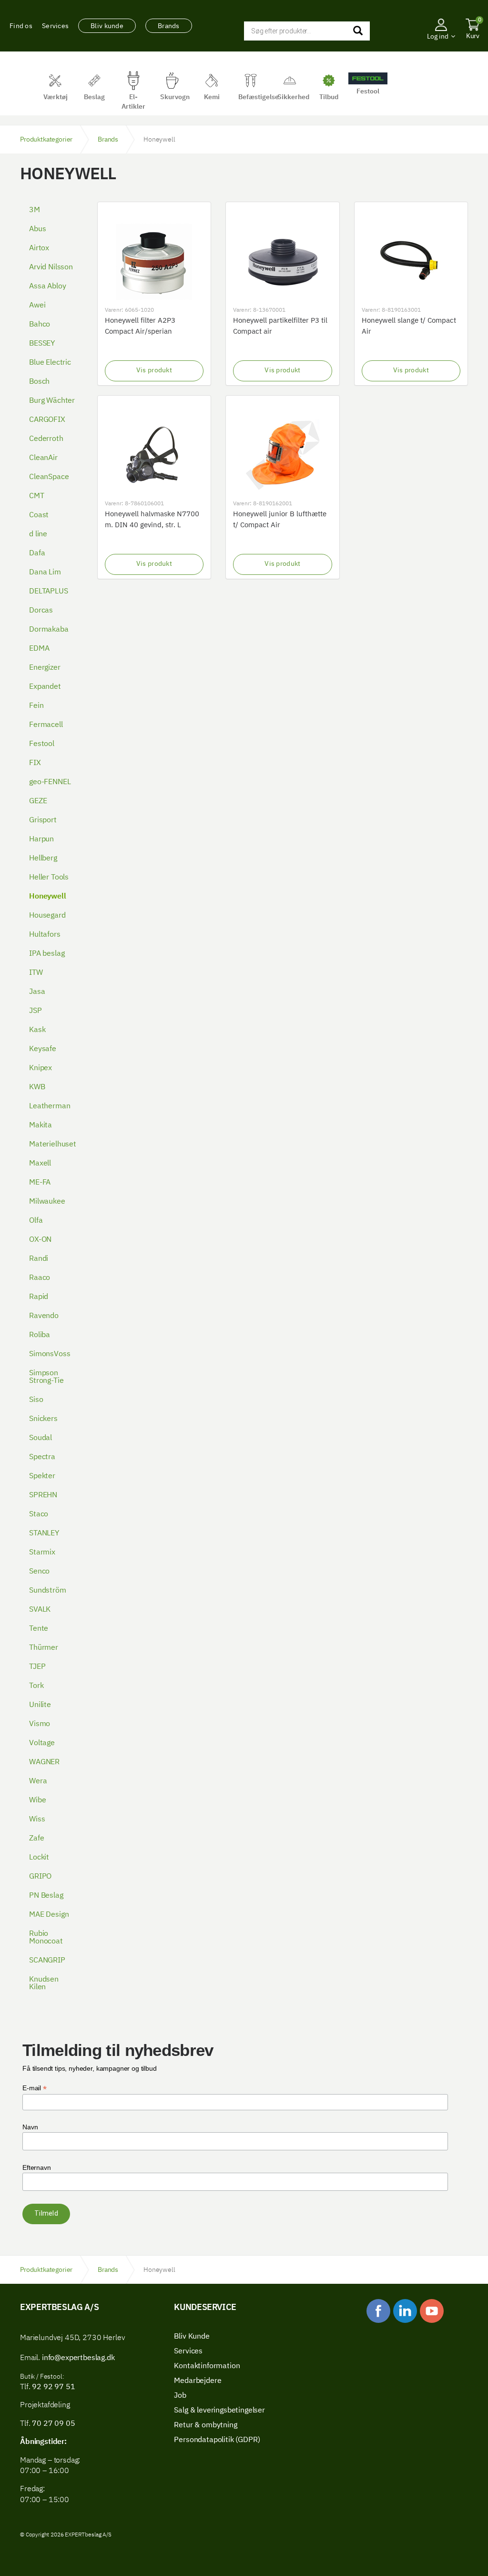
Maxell (40, 1164)
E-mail (35, 2088)
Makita (41, 1125)
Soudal (41, 1438)
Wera (38, 1781)
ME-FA (40, 1183)
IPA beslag (47, 954)
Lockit (39, 1858)
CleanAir (43, 458)
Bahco (40, 325)
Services (55, 26)
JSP (36, 1011)
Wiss (37, 1820)
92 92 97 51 (52, 2387)
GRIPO (40, 1877)
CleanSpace (49, 477)
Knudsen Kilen (44, 1983)
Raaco (40, 1278)
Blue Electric (50, 363)
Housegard (47, 916)
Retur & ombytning (205, 2425)
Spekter (42, 1476)
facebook (378, 2311)
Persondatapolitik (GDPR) (217, 2440)
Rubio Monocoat (46, 1938)
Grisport (43, 820)
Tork (36, 1686)
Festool (42, 744)
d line (38, 534)
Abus (37, 229)
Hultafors (45, 935)
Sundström (48, 1591)
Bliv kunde (107, 26)
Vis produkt (154, 370)
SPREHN (43, 1495)
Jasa (37, 992)
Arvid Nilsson (51, 267)
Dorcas (41, 611)
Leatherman (50, 1106)
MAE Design (49, 1915)
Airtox (39, 248)
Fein (36, 706)
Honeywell (48, 897)
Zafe (36, 1839)
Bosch (39, 382)
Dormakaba (49, 630)
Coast (39, 515)
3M (35, 210)
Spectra (42, 1457)
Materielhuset (53, 1145)
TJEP (37, 1667)
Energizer (45, 668)
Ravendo (44, 1316)
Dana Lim (45, 572)
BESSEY (42, 344)
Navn (30, 2127)
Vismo (40, 1724)
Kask (37, 1030)
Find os (21, 26)
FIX (35, 763)
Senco (39, 1572)
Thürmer (44, 1648)
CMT (37, 496)
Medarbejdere (198, 2381)
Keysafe (43, 1049)
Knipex (41, 1068)
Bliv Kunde (192, 2337)
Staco (39, 1514)
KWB (37, 1087)
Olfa (36, 1221)
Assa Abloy (47, 286)
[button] (441, 50)
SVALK (40, 1610)
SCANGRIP (47, 1961)
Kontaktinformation (207, 2366)
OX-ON (40, 1240)
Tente (39, 1629)
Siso (36, 1400)
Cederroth (46, 439)
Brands (169, 26)
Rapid (39, 1297)
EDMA (39, 649)
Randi (39, 1259)
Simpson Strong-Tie (46, 1377)
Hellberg (43, 859)
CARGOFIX (47, 420)
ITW (36, 973)
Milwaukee (47, 1202)
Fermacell (46, 725)
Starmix (42, 1553)
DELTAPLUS (49, 592)
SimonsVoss (50, 1354)
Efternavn (37, 2167)
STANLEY (44, 1533)
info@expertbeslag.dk (78, 2358)
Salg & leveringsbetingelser (219, 2411)
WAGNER (44, 1762)
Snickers (43, 1419)
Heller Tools (49, 878)
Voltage (42, 1743)
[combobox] (307, 31)
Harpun (41, 839)
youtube (432, 2311)
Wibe (37, 1800)
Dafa (37, 553)
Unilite (40, 1705)
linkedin (405, 2311)
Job (180, 2396)
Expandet (45, 687)
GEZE (38, 801)
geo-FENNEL (50, 782)
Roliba (40, 1335)
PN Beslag (46, 1896)
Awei (37, 306)
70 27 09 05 (53, 2424)
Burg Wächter (52, 401)
